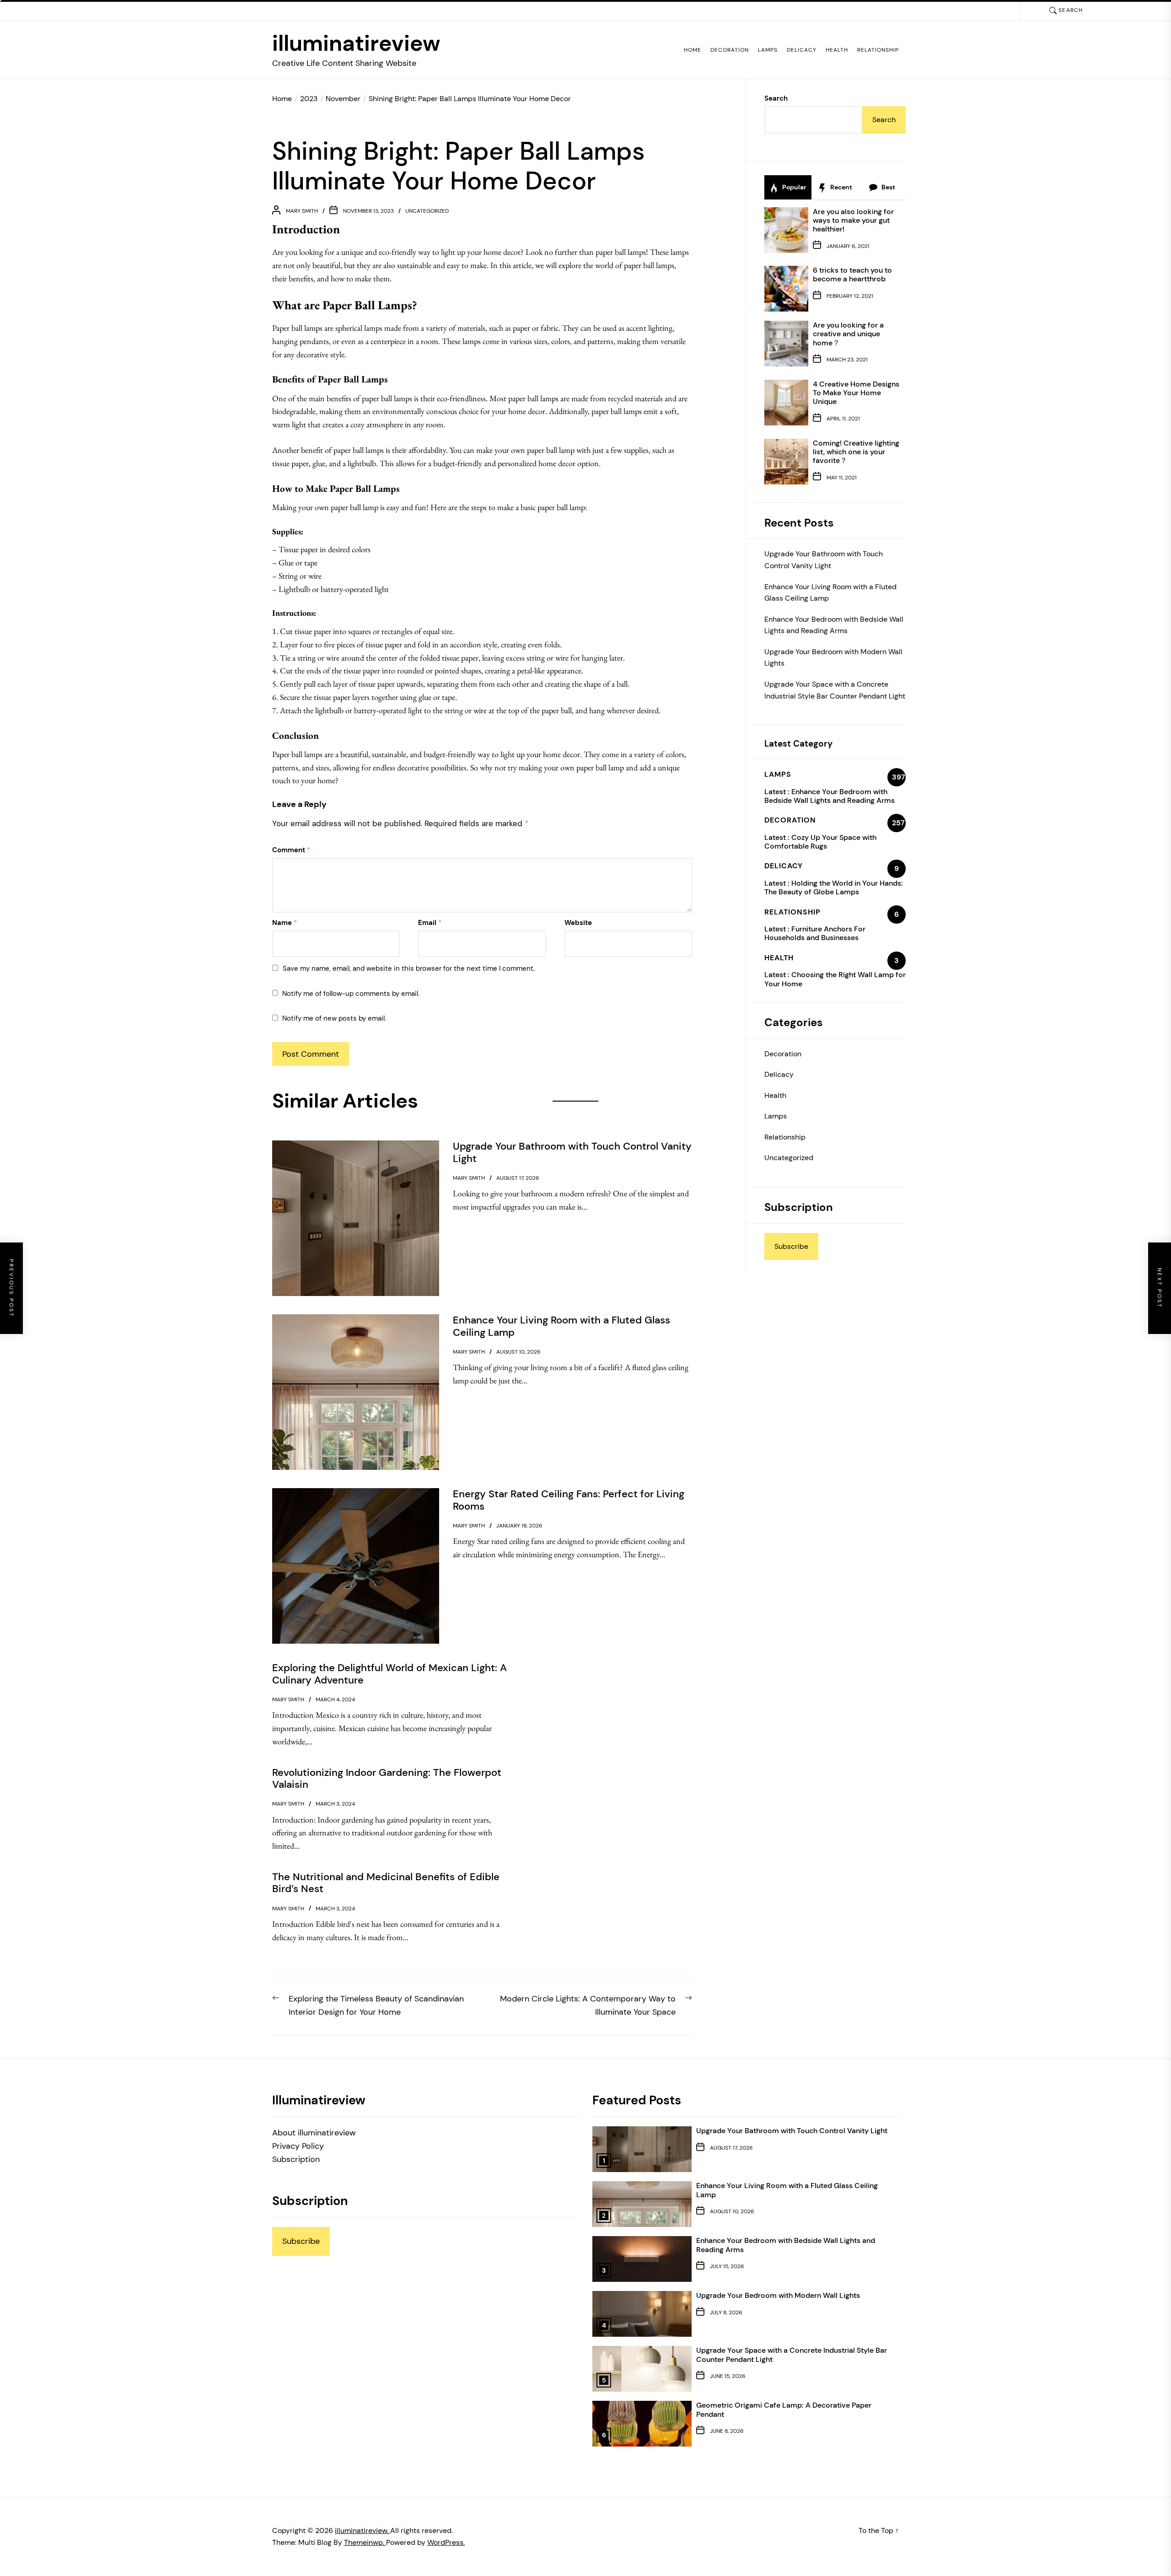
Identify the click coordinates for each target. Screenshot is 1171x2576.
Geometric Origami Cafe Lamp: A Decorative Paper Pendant (784, 2409)
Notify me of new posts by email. (334, 1018)
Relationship (878, 50)
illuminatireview (356, 43)
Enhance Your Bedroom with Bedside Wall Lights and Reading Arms (834, 625)
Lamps (768, 50)
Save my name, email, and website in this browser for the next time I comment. (409, 968)
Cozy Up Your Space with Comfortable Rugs (820, 842)
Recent (841, 187)
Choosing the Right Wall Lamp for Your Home (835, 979)
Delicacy (802, 50)
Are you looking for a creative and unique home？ (848, 334)
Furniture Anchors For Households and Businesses (815, 933)
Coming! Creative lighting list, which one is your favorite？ (856, 452)
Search (776, 98)
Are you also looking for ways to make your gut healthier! (853, 220)
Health (837, 50)
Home (693, 50)
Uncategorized (427, 211)
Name (285, 923)
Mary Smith (302, 211)
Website (578, 923)
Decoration (730, 50)
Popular (794, 187)
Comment (291, 850)
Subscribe (791, 1246)
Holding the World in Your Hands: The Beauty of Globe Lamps (834, 887)
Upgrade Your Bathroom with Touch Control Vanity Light (824, 560)
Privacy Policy (298, 2146)
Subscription (296, 2159)
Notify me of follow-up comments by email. (351, 994)
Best (888, 187)
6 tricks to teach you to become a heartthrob (852, 274)
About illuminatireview (314, 2133)
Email (430, 923)
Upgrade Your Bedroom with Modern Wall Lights (833, 658)
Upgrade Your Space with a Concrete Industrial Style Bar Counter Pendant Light (835, 690)
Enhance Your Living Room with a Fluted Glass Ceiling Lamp (830, 593)
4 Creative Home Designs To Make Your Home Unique (856, 393)
